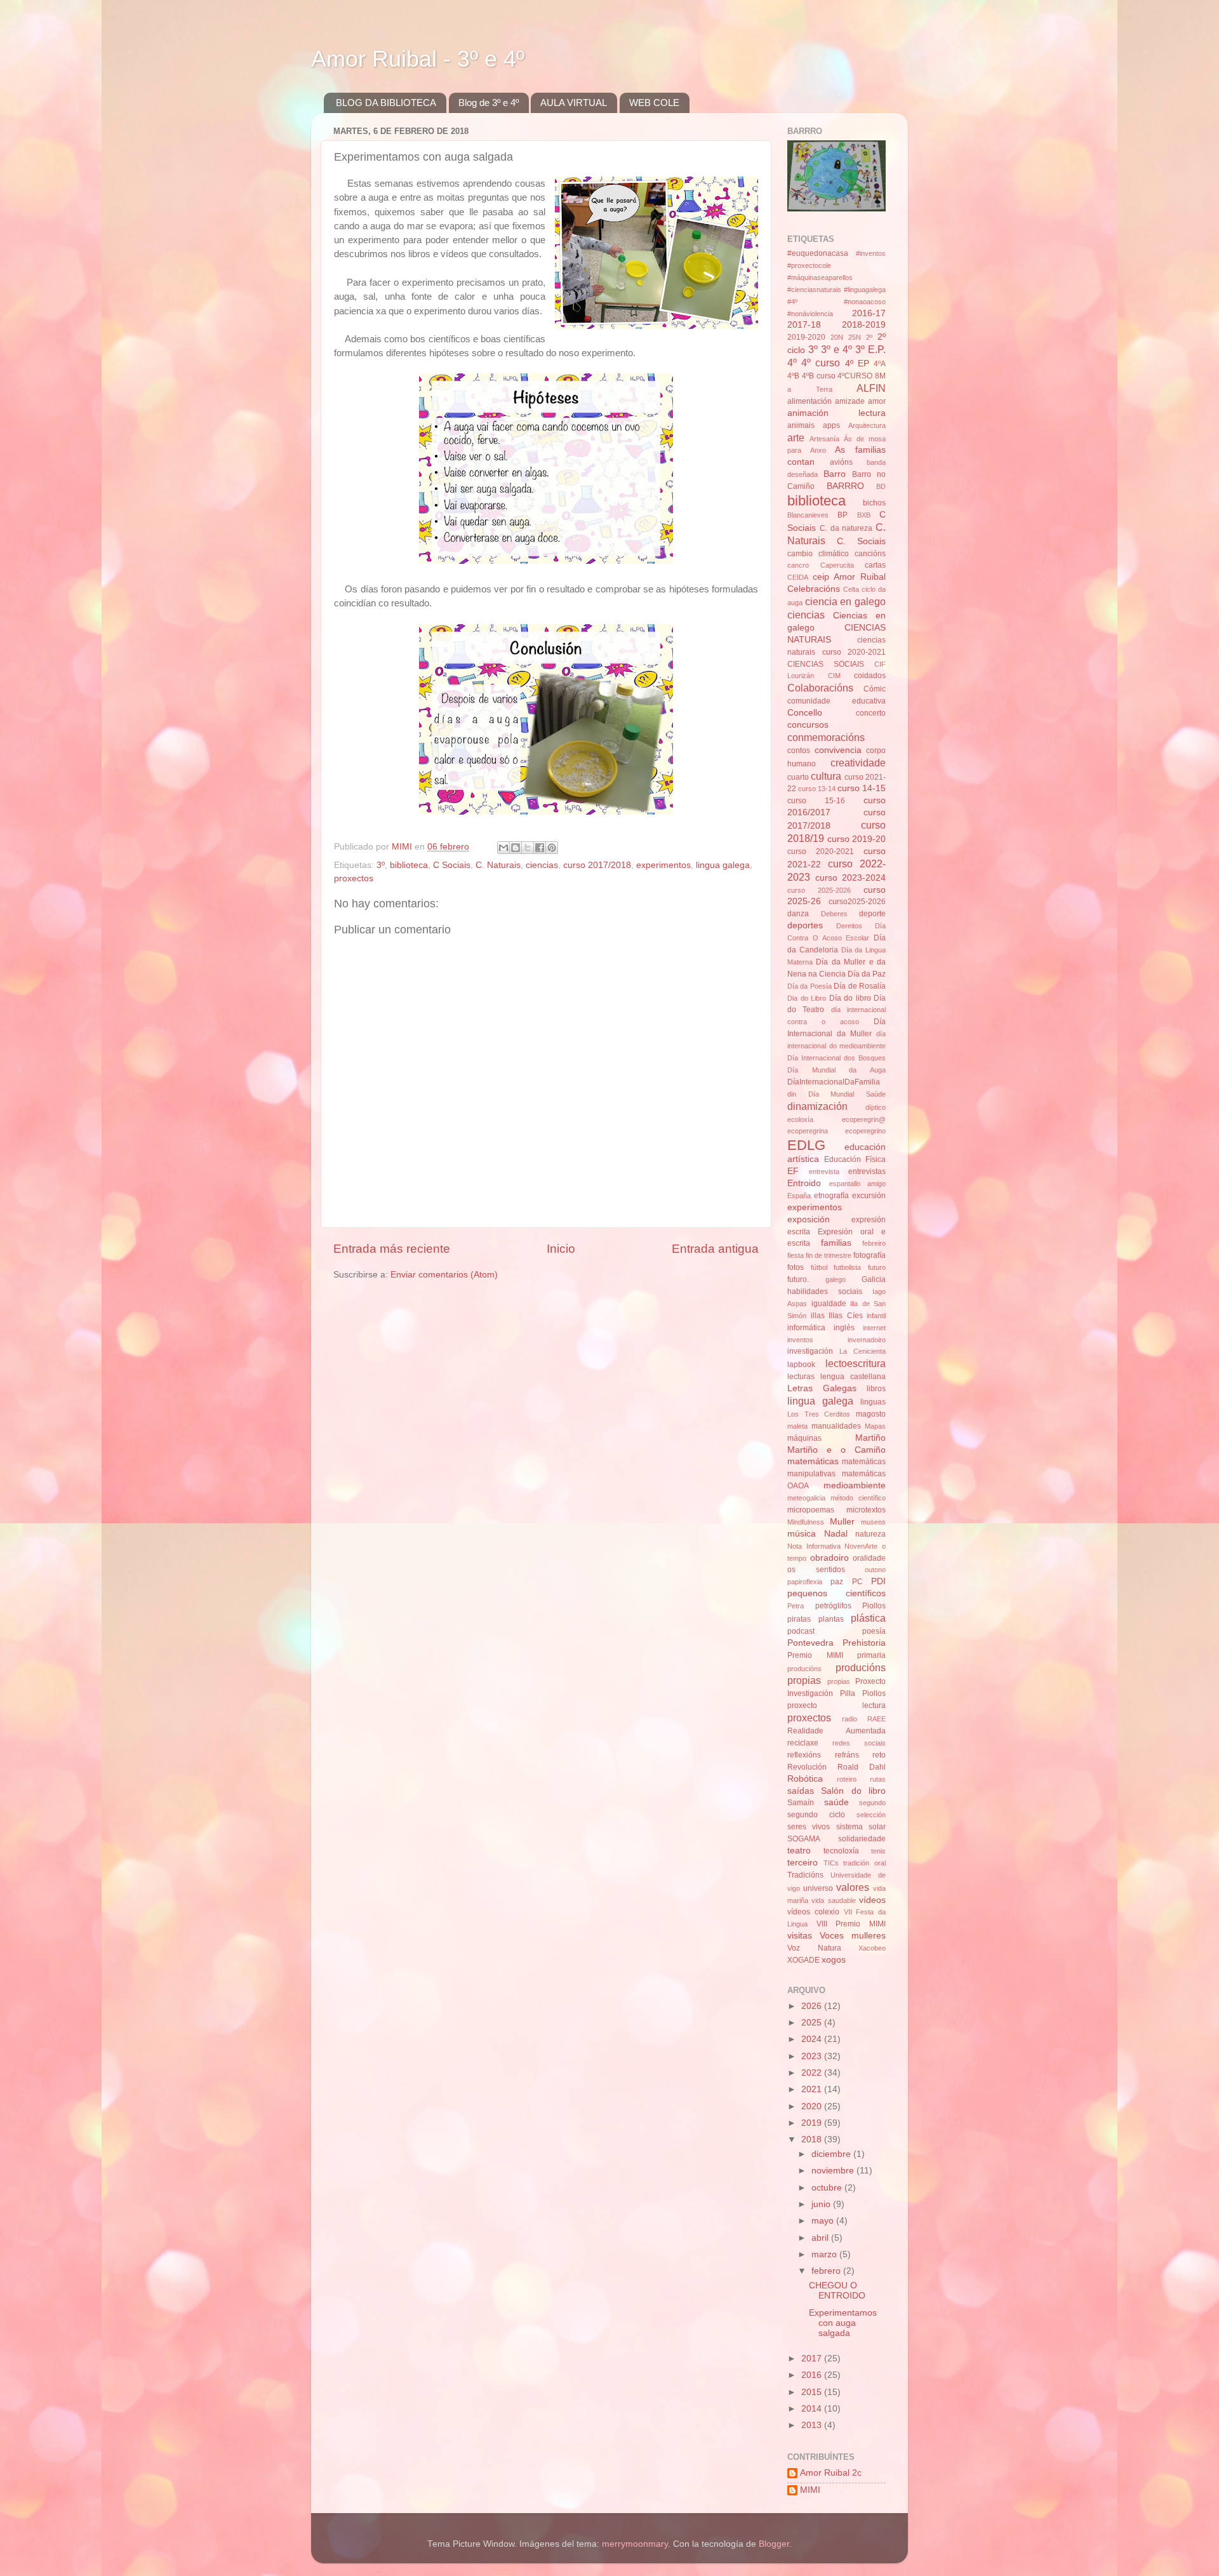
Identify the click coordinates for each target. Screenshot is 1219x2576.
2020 (813, 2106)
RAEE (876, 1719)
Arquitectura (867, 425)
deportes (805, 925)
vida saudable (833, 1900)
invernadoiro (867, 1340)
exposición (809, 1219)
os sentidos (816, 1570)
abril (821, 2238)
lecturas (801, 1377)
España (799, 1196)
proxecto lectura (836, 1705)
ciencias (542, 865)
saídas (801, 1791)
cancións (870, 554)
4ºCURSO (855, 376)
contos (799, 751)
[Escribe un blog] (516, 848)
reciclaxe (803, 1743)
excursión (869, 1196)
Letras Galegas (822, 1388)
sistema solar (861, 1827)
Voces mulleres (853, 1936)
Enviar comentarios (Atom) (444, 1275)
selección (871, 1815)
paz (837, 1582)
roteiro (847, 1779)
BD (881, 486)
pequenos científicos (836, 1593)
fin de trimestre (829, 1255)
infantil (876, 1316)
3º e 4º (836, 349)
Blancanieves (808, 515)
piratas (799, 1619)
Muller (842, 1522)
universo (818, 1888)
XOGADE (803, 1960)
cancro (798, 565)
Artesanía (824, 439)
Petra (796, 1606)
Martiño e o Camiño (836, 1450)
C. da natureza (846, 528)
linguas (873, 1402)
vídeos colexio (813, 1912)
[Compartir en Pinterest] (552, 848)
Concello (805, 713)
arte (796, 437)
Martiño (870, 1438)
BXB (864, 515)
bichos (874, 503)
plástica (868, 1618)
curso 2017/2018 (597, 865)
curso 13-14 (817, 789)
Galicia (874, 1279)
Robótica (805, 1779)
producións (804, 1669)
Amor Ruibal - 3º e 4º (418, 59)
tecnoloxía (841, 1851)
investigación (810, 1351)
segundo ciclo (816, 1815)
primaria (871, 1655)
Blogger (774, 2544)
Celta (851, 589)
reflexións (804, 1755)
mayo (824, 2221)
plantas (831, 1619)
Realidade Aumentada (836, 1731)
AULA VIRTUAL (574, 103)
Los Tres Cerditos (819, 1414)
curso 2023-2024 (851, 878)
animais (801, 425)
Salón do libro (853, 1791)
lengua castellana (853, 1377)
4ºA (880, 364)
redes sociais (859, 1743)
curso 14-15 (862, 788)
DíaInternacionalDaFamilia (834, 1082)
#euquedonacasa (818, 253)
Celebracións (814, 589)
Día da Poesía (809, 986)
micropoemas (811, 1510)
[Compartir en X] (528, 848)
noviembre (834, 2171)
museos (873, 1522)
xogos (834, 1960)
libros (876, 1389)
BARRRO (845, 486)
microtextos (866, 1510)
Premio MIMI (815, 1655)
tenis (878, 1851)
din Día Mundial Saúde (836, 1094)
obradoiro (829, 1558)
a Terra (810, 389)
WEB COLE (654, 103)
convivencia (838, 750)
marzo (825, 2254)
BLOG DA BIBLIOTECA (386, 103)
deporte (872, 914)
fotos (796, 1267)
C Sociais (452, 865)
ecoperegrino (865, 1131)
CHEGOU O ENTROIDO (837, 2291)
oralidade (869, 1558)
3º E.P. (870, 349)
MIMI (810, 2490)
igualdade (829, 1304)
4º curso (821, 363)
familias (836, 1243)
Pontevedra (810, 1643)
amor (877, 401)
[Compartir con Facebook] (540, 848)
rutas (878, 1779)
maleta (797, 1426)
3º (381, 865)
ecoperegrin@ (864, 1119)
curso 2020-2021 (821, 851)
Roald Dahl (862, 1767)
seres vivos (809, 1827)
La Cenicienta (863, 1351)
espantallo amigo (858, 1184)
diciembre (832, 2154)
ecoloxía (800, 1119)
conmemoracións (826, 737)
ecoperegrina (808, 1131)
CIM (834, 676)
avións (841, 462)
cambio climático (818, 554)
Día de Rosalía (860, 986)
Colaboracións (820, 688)
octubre (828, 2188)
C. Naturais (498, 865)
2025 (813, 2023)
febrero (827, 2271)
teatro (799, 1851)
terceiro (803, 1863)
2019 (813, 2123)
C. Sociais (861, 541)
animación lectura (836, 413)
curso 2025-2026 (819, 890)
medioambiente (855, 1485)
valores (853, 1887)
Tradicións (805, 1875)
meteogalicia (806, 1498)
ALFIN (871, 388)
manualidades (836, 1426)
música (802, 1534)
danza (798, 914)
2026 (813, 2006)
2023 (813, 2056)
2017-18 (804, 325)
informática (806, 1328)
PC (857, 1582)
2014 (813, 2409)
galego (836, 1279)
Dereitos (849, 926)
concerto (871, 713)
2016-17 (869, 313)
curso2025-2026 (857, 902)
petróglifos (833, 1606)
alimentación (809, 401)
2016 (813, 2375)
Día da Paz (867, 974)
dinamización (817, 1106)
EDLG (806, 1145)
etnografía (831, 1196)
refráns (847, 1755)
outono (875, 1570)
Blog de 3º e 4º (489, 103)
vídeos (872, 1900)
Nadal (836, 1534)
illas (818, 1316)
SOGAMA (804, 1839)
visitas (800, 1936)
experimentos (663, 865)
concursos (808, 725)
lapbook (801, 1365)
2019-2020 (806, 337)
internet (874, 1328)
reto (879, 1755)
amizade (850, 401)
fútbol (819, 1267)
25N (855, 337)
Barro (835, 474)
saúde (836, 1802)
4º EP (857, 364)
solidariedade (862, 1839)
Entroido (804, 1183)
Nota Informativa (814, 1546)
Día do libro (850, 998)
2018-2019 (864, 325)
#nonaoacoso (865, 302)
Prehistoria (864, 1643)
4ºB (793, 376)
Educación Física (855, 1159)
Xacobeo (872, 1948)
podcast (801, 1631)
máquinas (804, 1438)
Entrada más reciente (392, 1249)
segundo (872, 1803)
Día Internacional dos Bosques (836, 1058)
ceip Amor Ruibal (849, 577)
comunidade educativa (836, 701)
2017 (813, 2359)
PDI (878, 1581)
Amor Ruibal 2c (831, 2473)
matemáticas (813, 1461)
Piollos (874, 1606)
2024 (813, 2039)
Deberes (834, 914)
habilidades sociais (825, 1291)
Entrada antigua (715, 1249)
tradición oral (864, 1863)
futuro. (798, 1279)
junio (822, 2204)
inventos (800, 1340)
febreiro (874, 1243)
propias (839, 1681)
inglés (844, 1328)
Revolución (807, 1767)
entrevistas (867, 1171)
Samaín (801, 1803)
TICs (831, 1863)
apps (831, 425)
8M (880, 376)
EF (793, 1171)
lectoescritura (856, 1363)
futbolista (847, 1267)
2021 (813, 2089)
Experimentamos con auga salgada (843, 2323)
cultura (826, 776)
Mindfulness (806, 1522)
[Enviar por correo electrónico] (503, 848)
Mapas (875, 1426)
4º (792, 363)
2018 (813, 2139)
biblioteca (409, 865)
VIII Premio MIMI (851, 1924)
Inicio (561, 1249)
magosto (871, 1414)
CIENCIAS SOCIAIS (826, 664)
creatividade (858, 763)
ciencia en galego (845, 601)
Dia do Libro (807, 998)
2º (869, 337)
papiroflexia (805, 1582)
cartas (875, 565)
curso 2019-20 (857, 839)
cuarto (798, 777)
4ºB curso (819, 376)
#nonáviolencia (810, 314)
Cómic (875, 689)
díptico (876, 1107)
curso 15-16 (816, 801)
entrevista (824, 1171)
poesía (874, 1631)
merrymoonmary (635, 2544)
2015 (813, 2392)
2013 (813, 2425)
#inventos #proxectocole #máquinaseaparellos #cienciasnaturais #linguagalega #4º (836, 277)
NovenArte (861, 1546)
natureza (870, 1534)
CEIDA (798, 577)
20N (837, 337)
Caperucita (837, 565)
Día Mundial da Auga (836, 1070)
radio (849, 1719)
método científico (858, 1498)
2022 (813, 2073)
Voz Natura (814, 1948)
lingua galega (723, 865)
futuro (877, 1267)
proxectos (354, 878)
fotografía (869, 1255)
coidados (870, 676)
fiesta (796, 1255)
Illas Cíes (846, 1316)
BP (843, 515)
